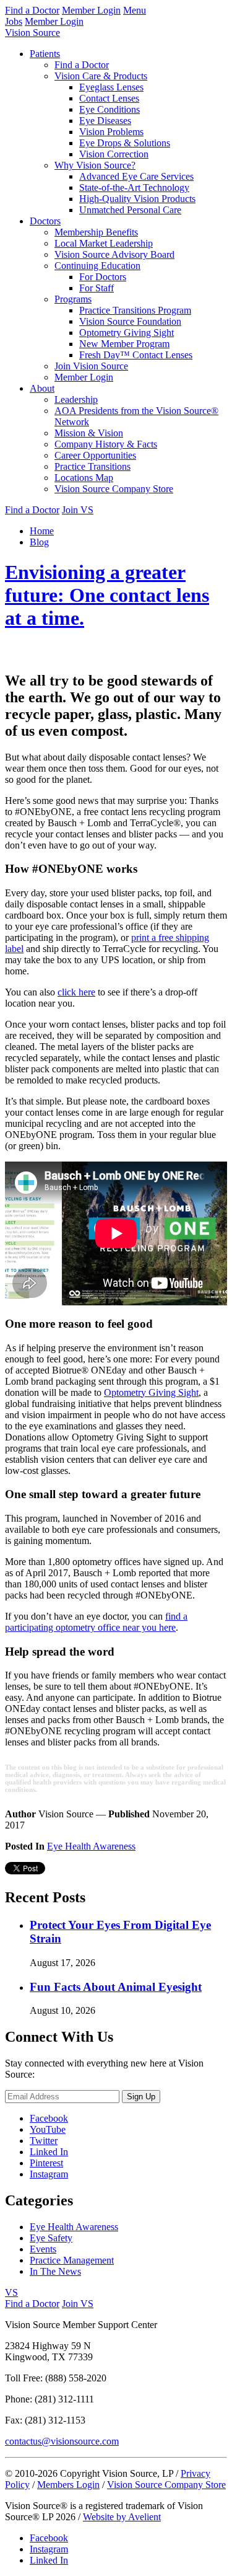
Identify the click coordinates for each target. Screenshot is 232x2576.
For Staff (97, 288)
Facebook (49, 2118)
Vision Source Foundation (130, 321)
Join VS (78, 510)
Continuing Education (97, 266)
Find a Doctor (32, 10)
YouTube (48, 2129)
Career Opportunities (95, 455)
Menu (135, 10)
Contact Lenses (109, 98)
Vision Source (32, 33)
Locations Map (84, 478)
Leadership (76, 399)
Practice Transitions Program (135, 310)
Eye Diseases (105, 121)
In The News (55, 2271)
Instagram (49, 2174)
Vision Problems (111, 132)
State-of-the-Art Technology (134, 187)
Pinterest (46, 2163)
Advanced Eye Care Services (136, 176)
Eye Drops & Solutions (125, 143)
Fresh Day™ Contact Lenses (136, 355)
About (42, 388)
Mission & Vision (89, 433)
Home (42, 531)
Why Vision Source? (95, 165)
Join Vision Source (91, 366)
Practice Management (72, 2260)
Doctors (45, 221)
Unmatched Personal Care (130, 210)
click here (76, 992)
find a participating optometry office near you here (96, 1622)
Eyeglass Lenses (111, 87)
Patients (45, 54)
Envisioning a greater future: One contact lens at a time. (107, 595)
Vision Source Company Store (114, 489)
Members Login (68, 2485)
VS (11, 2292)
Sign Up (141, 2097)
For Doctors (103, 277)
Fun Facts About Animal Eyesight (116, 1987)
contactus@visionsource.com (62, 2441)
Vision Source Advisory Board (114, 254)
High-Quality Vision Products (137, 199)
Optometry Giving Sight (127, 333)
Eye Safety (51, 2238)
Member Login (91, 10)
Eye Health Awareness (91, 1846)
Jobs (14, 21)
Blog (39, 542)
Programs (73, 299)
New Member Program (124, 344)
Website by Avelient (122, 2517)
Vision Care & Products (101, 76)
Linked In (49, 2152)
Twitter (44, 2141)
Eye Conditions (110, 109)
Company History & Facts (106, 444)
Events (43, 2249)
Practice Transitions (92, 466)
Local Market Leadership (104, 243)
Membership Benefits (96, 232)
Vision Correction (114, 154)
